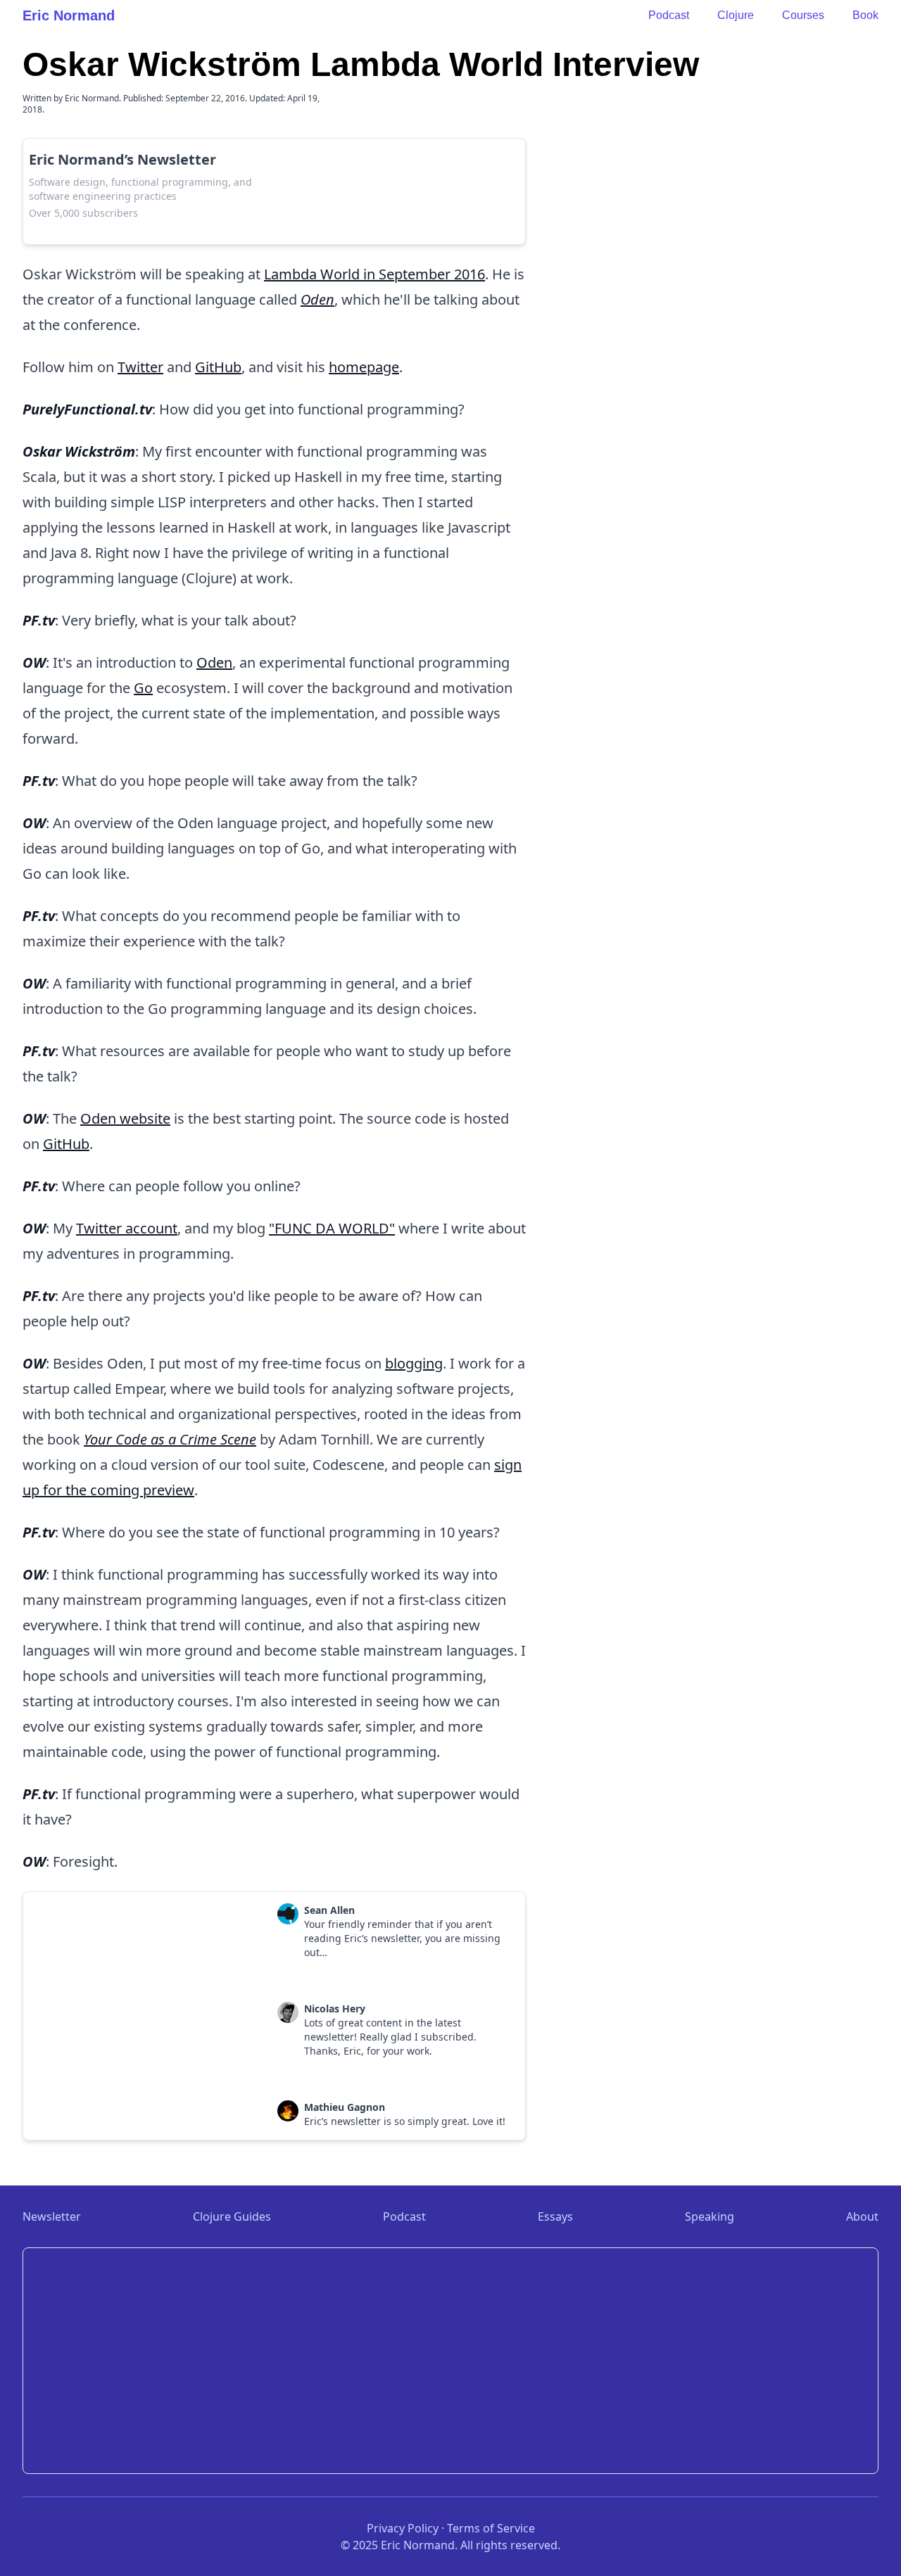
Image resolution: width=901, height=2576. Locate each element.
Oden (214, 662)
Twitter (140, 367)
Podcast (669, 15)
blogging (414, 1363)
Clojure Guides (232, 2216)
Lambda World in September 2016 (374, 274)
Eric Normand (69, 15)
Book (865, 15)
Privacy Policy (403, 2528)
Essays (555, 2216)
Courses (803, 15)
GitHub (218, 367)
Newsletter (52, 2216)
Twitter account (127, 1228)
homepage (364, 367)
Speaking (710, 2216)
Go (143, 688)
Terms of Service (491, 2528)
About (862, 2216)
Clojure (736, 15)
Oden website (125, 1118)
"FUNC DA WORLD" (332, 1228)
